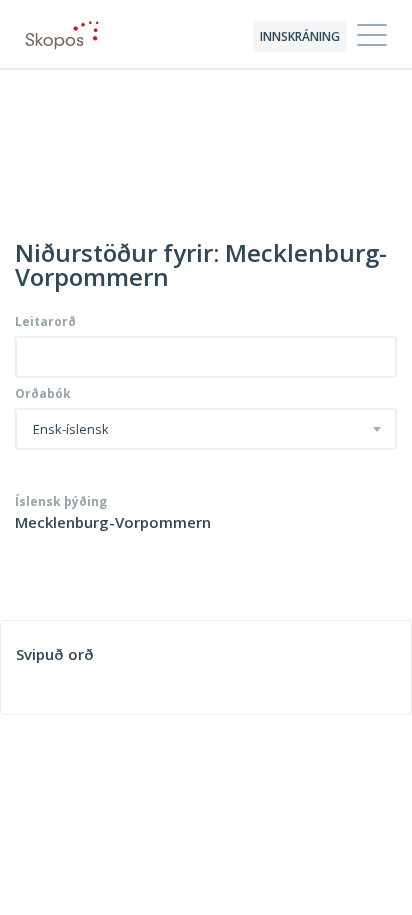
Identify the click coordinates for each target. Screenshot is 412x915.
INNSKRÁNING (300, 36)
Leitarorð (45, 322)
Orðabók (43, 394)
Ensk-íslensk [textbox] (71, 430)
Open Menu (372, 36)
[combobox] (206, 429)
